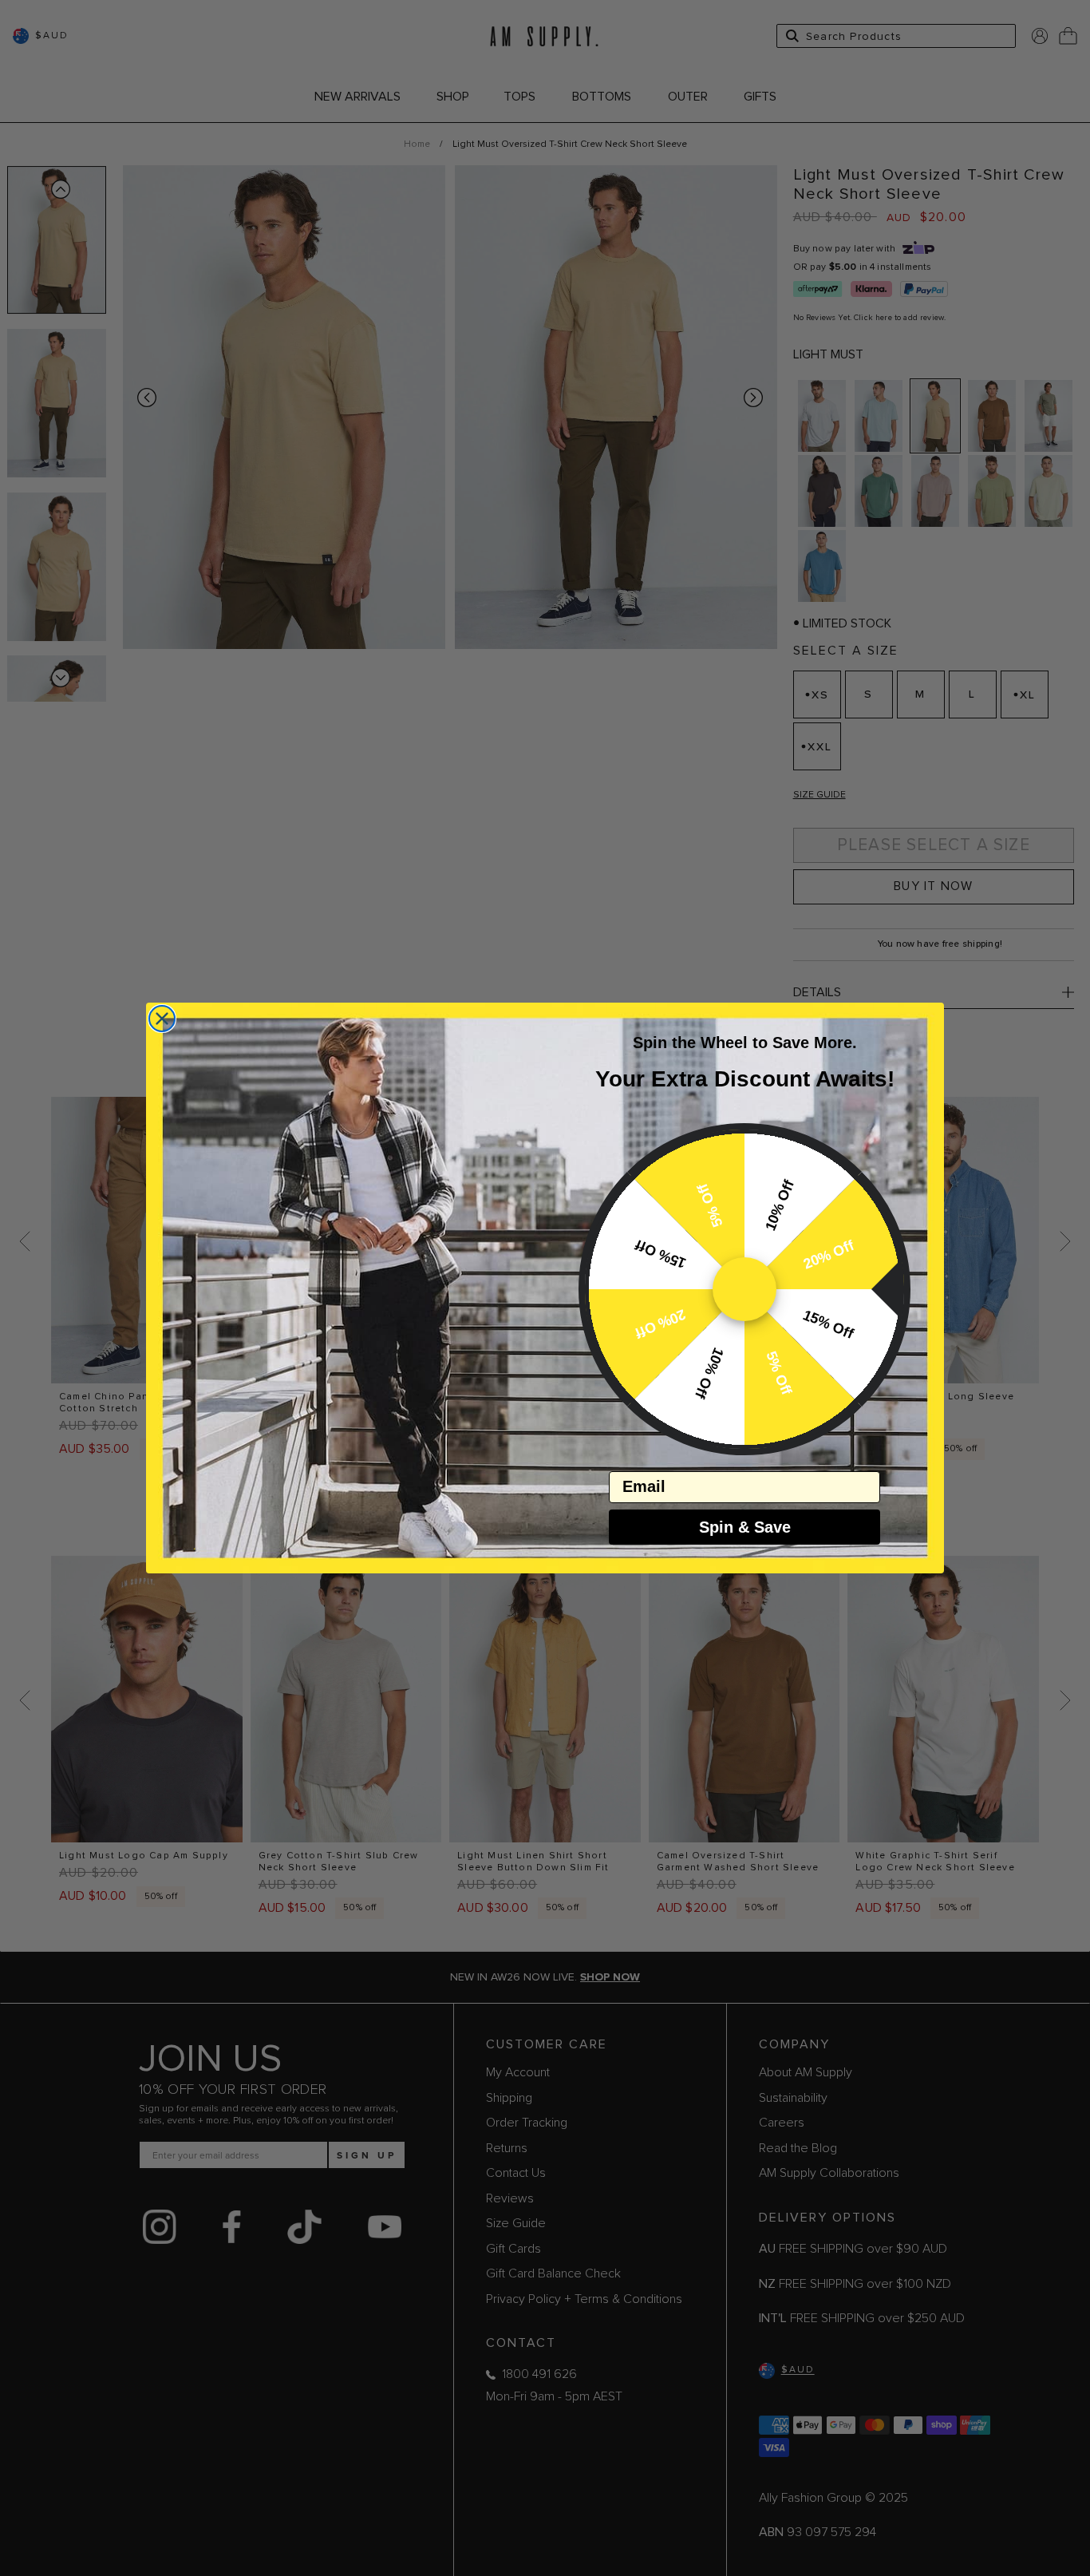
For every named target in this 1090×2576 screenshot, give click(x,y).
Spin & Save (745, 1527)
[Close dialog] (162, 1019)
